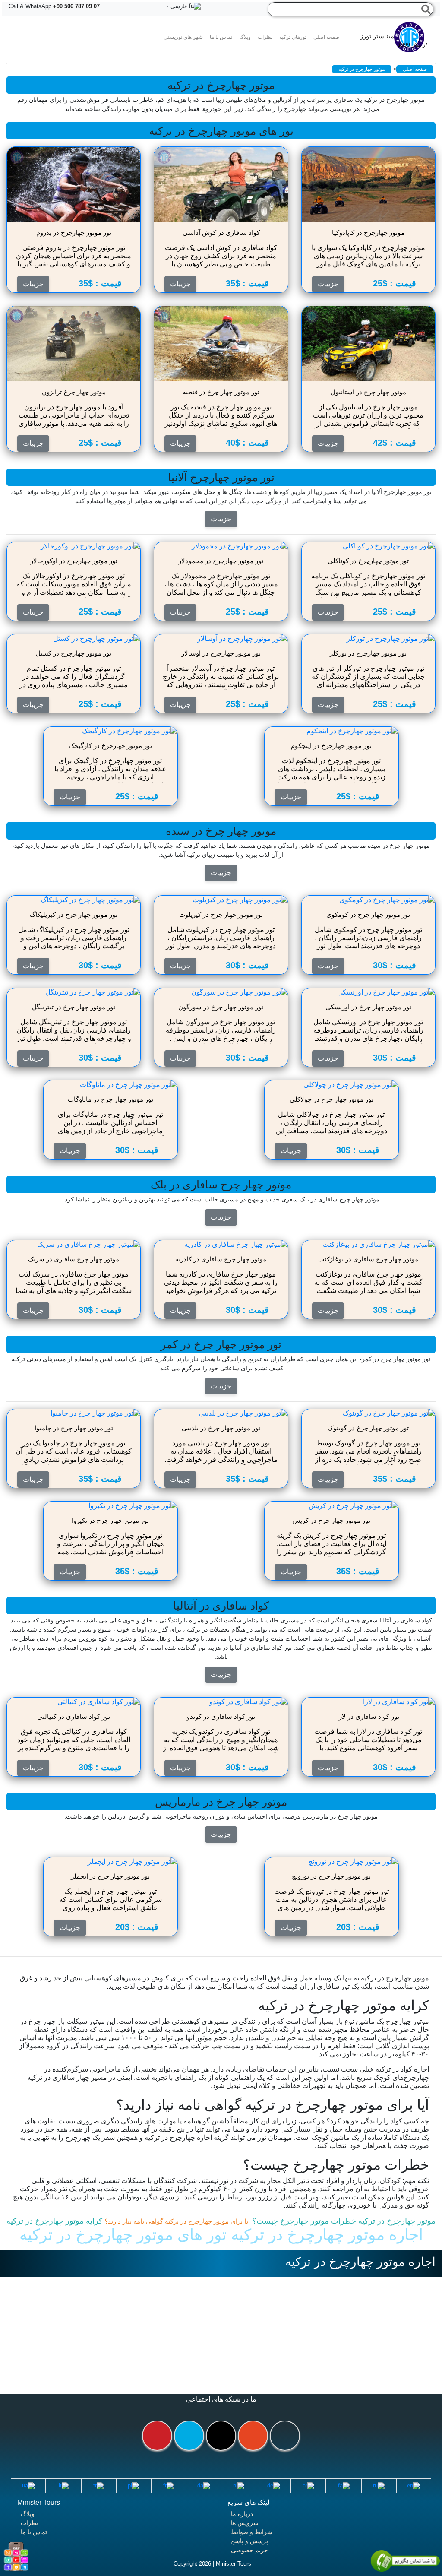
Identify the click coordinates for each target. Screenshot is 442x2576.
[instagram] (253, 2436)
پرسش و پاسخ (249, 2541)
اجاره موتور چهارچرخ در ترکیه (325, 2235)
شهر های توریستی (183, 37)
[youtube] (157, 2436)
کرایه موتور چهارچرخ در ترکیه (55, 2221)
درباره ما (242, 2514)
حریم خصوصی (249, 2550)
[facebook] (285, 2436)
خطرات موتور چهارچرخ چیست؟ (303, 2221)
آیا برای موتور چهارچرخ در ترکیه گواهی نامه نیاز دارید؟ (176, 2221)
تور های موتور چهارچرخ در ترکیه (123, 2235)
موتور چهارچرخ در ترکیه (396, 2221)
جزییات (221, 519)
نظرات (265, 37)
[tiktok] (221, 2436)
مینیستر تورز (393, 40)
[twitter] (189, 2436)
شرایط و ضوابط (252, 2532)
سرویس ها (245, 2523)
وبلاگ (28, 2514)
